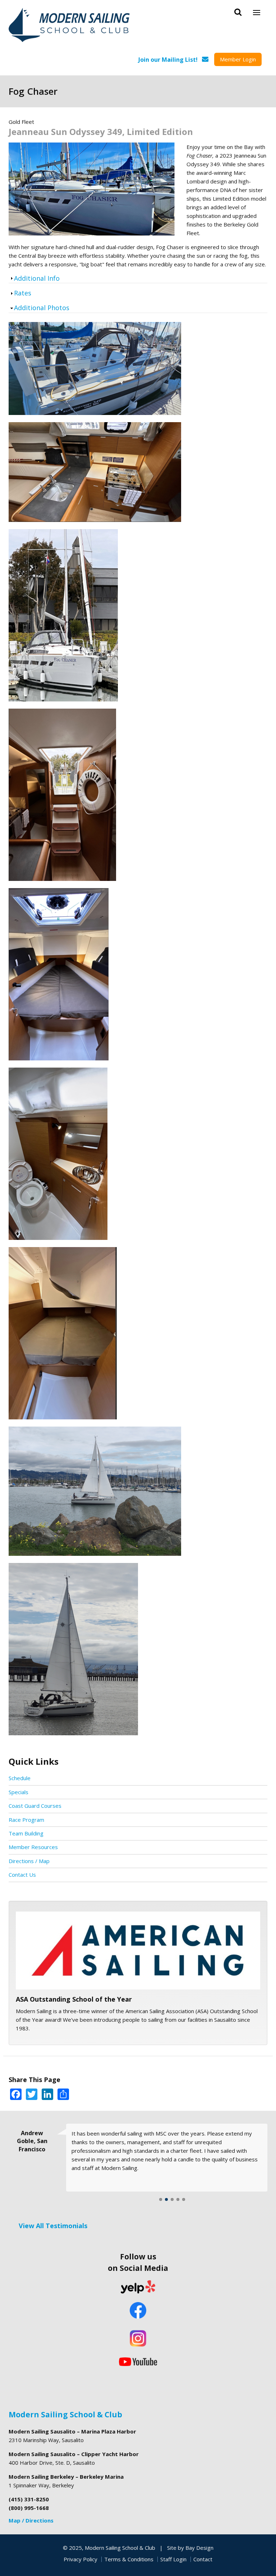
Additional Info (37, 278)
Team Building (26, 1833)
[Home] (70, 26)
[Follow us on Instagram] (138, 2338)
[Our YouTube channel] (138, 2361)
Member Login (238, 59)
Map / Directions (31, 2520)
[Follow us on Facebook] (138, 2311)
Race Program (26, 1820)
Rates (23, 293)
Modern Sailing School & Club (65, 2414)
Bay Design (199, 2548)
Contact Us (22, 1875)
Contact (203, 2559)
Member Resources (33, 1847)
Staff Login (173, 2559)
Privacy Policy (80, 2559)
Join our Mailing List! (168, 60)
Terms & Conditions (129, 2559)
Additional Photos (42, 308)
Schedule (20, 1778)
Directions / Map (29, 1861)
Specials (19, 1792)
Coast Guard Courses (35, 1806)
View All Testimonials (53, 2226)
